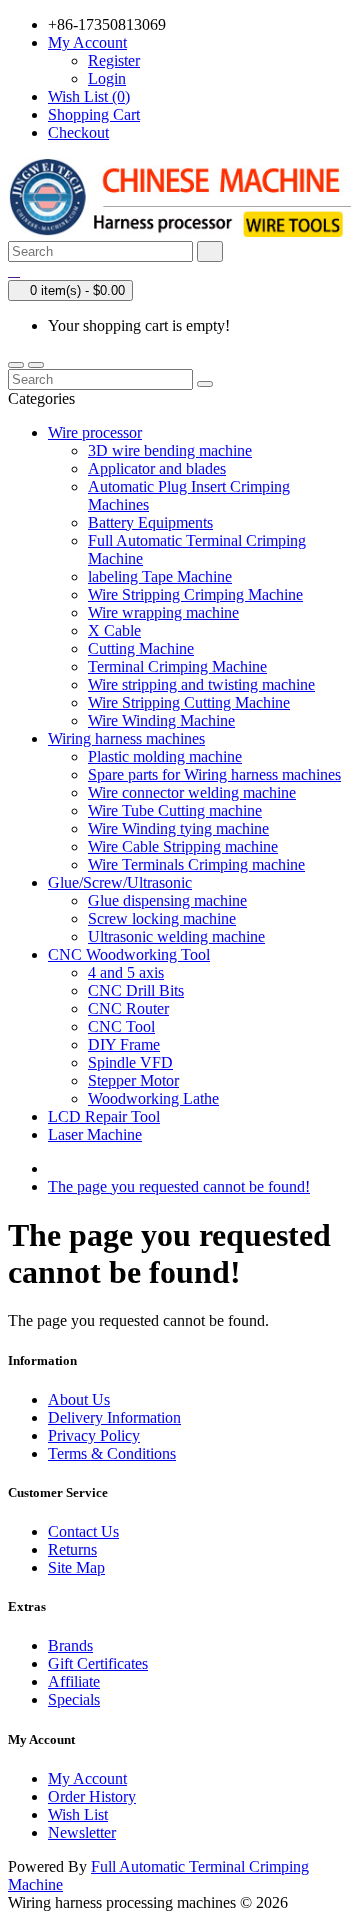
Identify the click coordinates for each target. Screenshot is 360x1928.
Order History (92, 1796)
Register (114, 60)
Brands (70, 1645)
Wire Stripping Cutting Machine (189, 702)
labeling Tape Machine (160, 576)
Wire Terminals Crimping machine (196, 864)
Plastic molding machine (165, 756)
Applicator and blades (157, 468)
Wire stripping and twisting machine (201, 684)
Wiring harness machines (126, 738)
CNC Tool (121, 1026)
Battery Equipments (150, 522)
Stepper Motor (133, 1080)
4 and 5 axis (126, 972)
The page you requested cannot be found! (179, 1186)
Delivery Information (114, 1417)
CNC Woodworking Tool (129, 954)
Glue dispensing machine (167, 900)
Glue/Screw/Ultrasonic (120, 882)
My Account (87, 1778)
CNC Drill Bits (136, 990)
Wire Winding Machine (161, 720)
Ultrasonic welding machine (176, 936)
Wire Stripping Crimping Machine (195, 594)
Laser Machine (95, 1134)
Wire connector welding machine (192, 792)
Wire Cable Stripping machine (183, 846)
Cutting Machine (141, 648)
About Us (79, 1399)
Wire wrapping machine (163, 612)
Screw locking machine (162, 918)
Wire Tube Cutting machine (175, 810)
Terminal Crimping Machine (177, 666)
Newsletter (82, 1832)
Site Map (76, 1567)
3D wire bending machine (170, 450)
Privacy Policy (94, 1435)
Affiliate (74, 1681)
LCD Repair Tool (104, 1116)
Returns (72, 1549)
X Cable (114, 630)
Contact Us (83, 1531)
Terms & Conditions (112, 1453)
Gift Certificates (98, 1663)
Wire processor (95, 432)
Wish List (78, 1814)
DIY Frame (124, 1044)
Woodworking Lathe (153, 1098)
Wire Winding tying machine (178, 828)
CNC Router (128, 1008)
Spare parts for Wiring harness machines (214, 774)
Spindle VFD (130, 1062)
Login (107, 78)
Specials (74, 1699)
